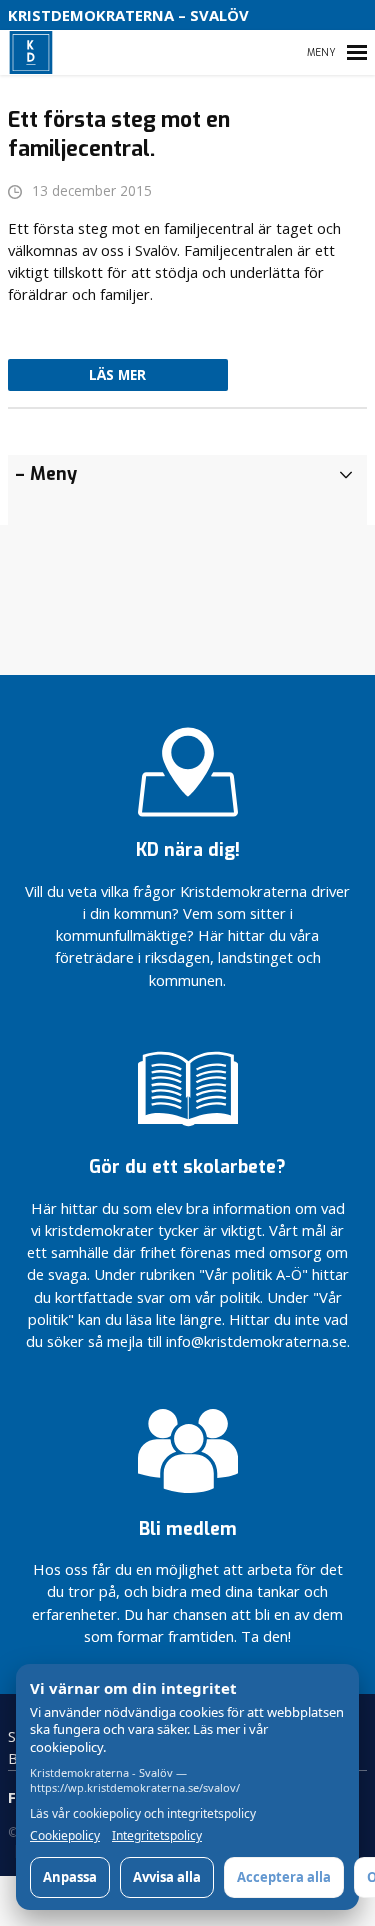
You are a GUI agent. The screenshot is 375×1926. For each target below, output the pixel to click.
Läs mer (117, 375)
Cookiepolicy (65, 1836)
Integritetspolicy (157, 1836)
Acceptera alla (284, 1877)
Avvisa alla (167, 1877)
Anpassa (70, 1877)
